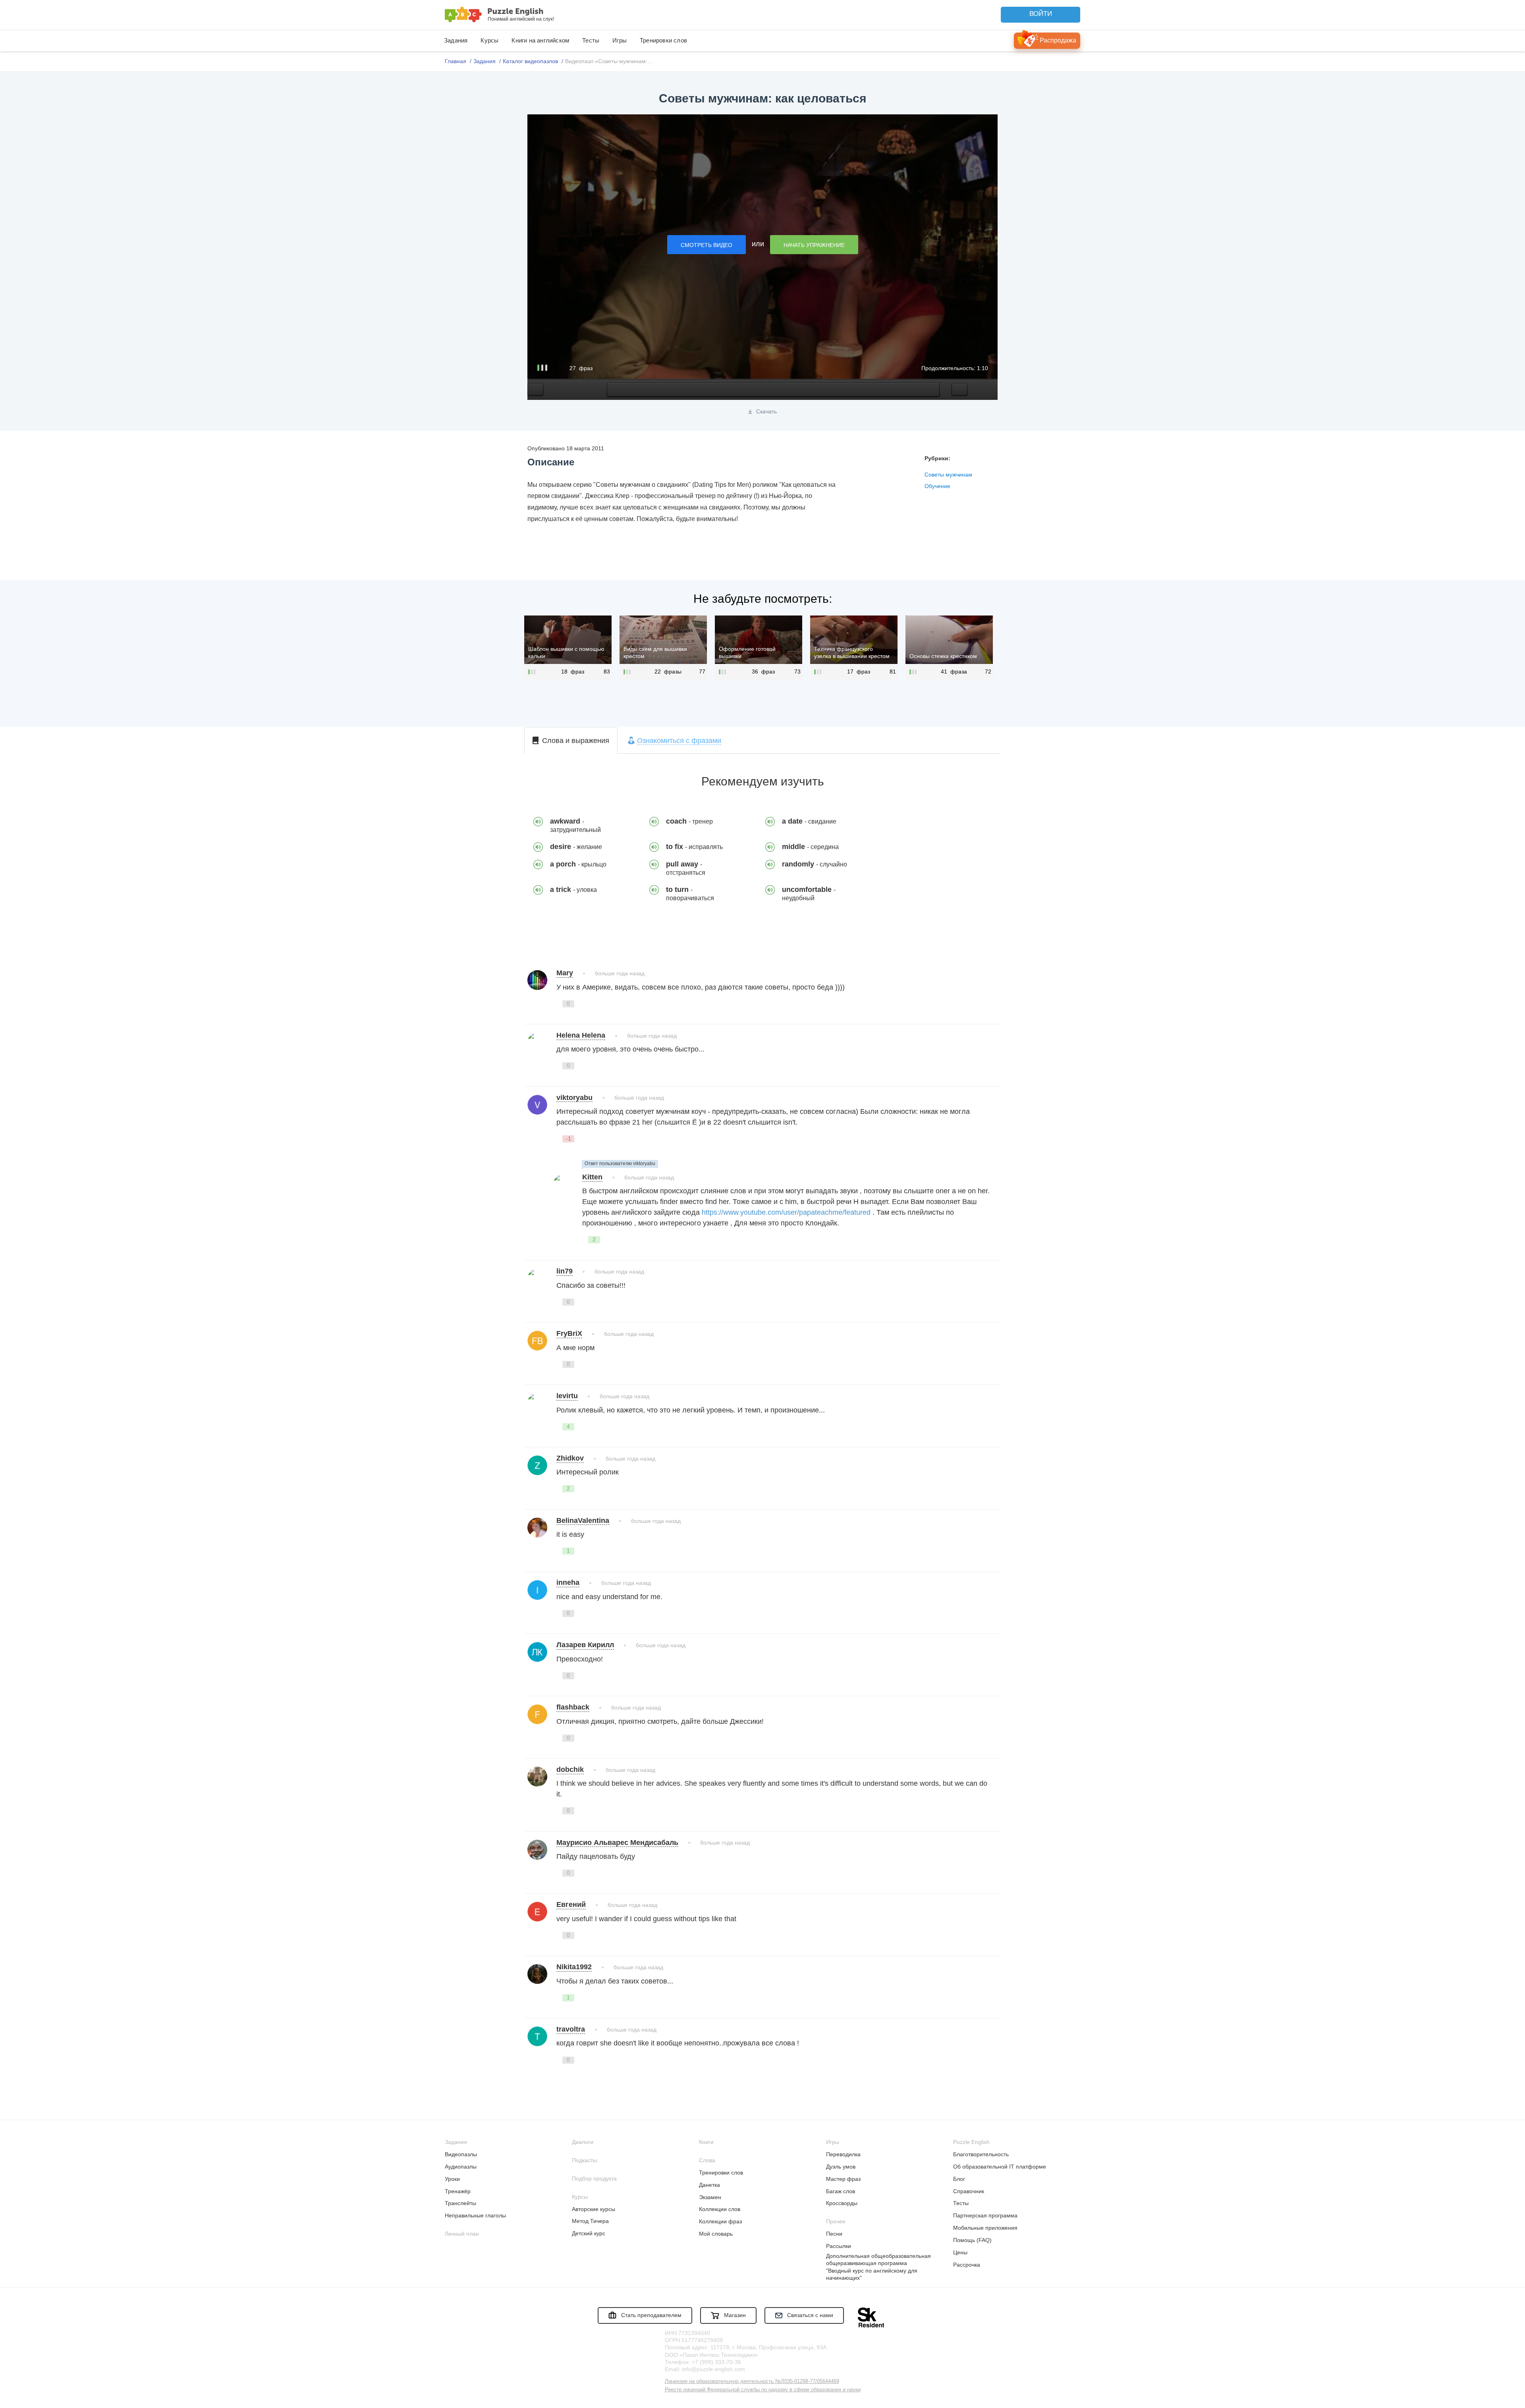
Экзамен (710, 2197)
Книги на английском (540, 40)
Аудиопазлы (461, 2167)
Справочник (969, 2191)
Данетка (709, 2185)
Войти (1041, 14)
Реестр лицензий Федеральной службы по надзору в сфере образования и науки (763, 2390)
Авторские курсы (594, 2209)
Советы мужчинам (948, 475)
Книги (706, 2142)
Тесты (591, 40)
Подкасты (584, 2160)
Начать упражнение (814, 245)
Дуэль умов (841, 2167)
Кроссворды (842, 2203)
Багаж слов (841, 2191)
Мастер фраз (843, 2179)
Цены (960, 2252)
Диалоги (583, 2142)
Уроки (452, 2179)
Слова (707, 2160)
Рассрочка (967, 2265)
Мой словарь (716, 2234)
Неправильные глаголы (475, 2215)
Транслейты (460, 2203)
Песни (834, 2234)
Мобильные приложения (985, 2228)
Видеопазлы (461, 2154)
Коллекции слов (720, 2209)
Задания (456, 40)
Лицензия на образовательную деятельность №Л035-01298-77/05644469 (752, 2381)
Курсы (489, 40)
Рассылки (839, 2246)
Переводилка (843, 2154)
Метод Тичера (590, 2221)
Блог (959, 2179)
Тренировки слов (663, 40)
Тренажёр (458, 2191)
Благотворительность (981, 2154)
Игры (620, 40)
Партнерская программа (985, 2215)
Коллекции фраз (720, 2221)
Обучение (937, 486)
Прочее (836, 2221)
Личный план (462, 2234)
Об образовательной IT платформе (1000, 2167)
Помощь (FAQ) (972, 2240)
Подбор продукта (594, 2178)
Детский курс (589, 2233)
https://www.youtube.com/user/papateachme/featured (786, 1212)
